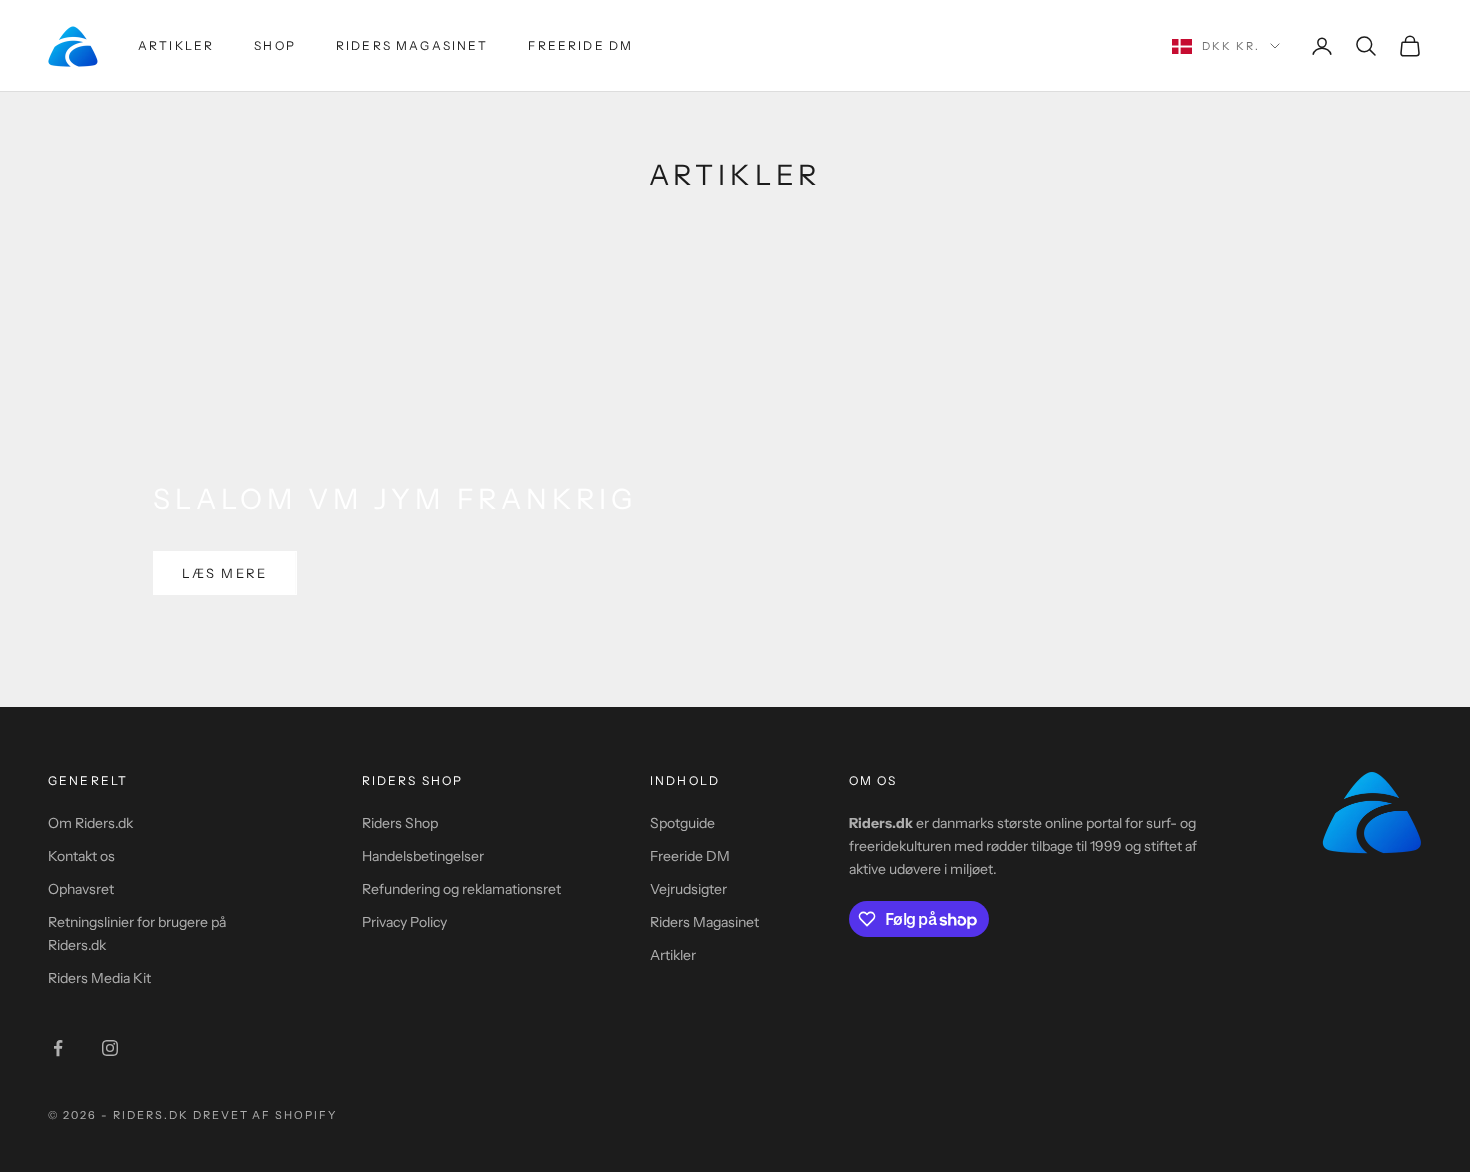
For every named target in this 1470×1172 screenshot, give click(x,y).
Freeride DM (580, 45)
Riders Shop (400, 823)
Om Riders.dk (90, 823)
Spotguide (682, 823)
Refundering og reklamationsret (461, 889)
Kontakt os (81, 856)
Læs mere (225, 573)
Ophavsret (81, 889)
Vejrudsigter (688, 889)
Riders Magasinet (412, 45)
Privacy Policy (404, 922)
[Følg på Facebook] (58, 1048)
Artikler (176, 45)
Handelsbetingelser (423, 856)
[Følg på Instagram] (110, 1048)
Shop (275, 45)
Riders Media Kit (99, 978)
